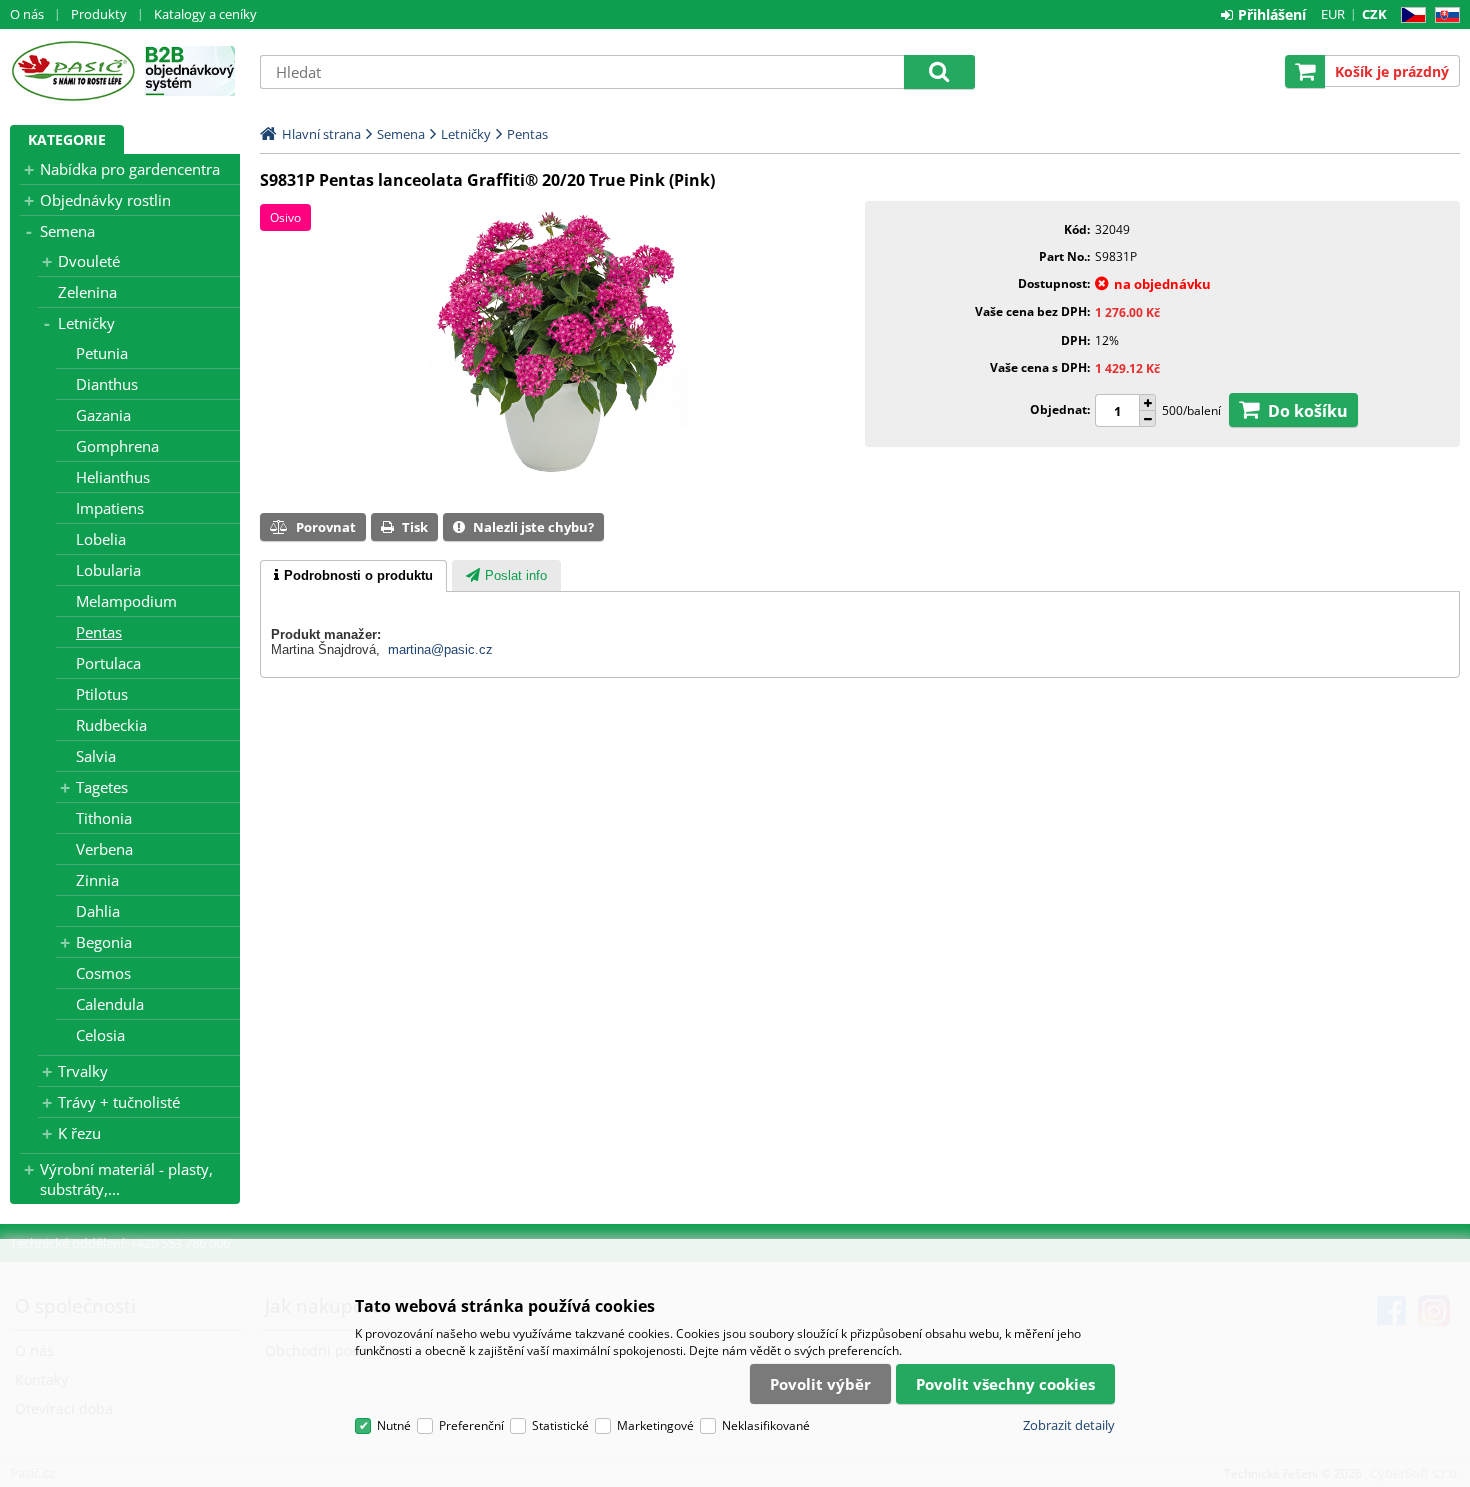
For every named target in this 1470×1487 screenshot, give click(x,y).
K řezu (79, 1133)
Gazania (103, 415)
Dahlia (98, 911)
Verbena (104, 849)
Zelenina (87, 292)
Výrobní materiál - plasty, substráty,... (126, 1179)
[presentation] (353, 576)
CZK (1374, 14)
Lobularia (108, 570)
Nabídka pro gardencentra (130, 169)
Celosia (100, 1035)
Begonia (104, 942)
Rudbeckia (111, 725)
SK (1443, 15)
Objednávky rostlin (105, 200)
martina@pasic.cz (440, 649)
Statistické (560, 1425)
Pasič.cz (72, 71)
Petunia (102, 353)
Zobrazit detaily (1069, 1425)
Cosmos (103, 973)
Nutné (394, 1425)
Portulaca (108, 663)
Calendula (110, 1004)
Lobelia (101, 539)
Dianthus (107, 384)
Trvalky (83, 1071)
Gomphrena (117, 446)
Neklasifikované (766, 1425)
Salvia (96, 756)
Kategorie (67, 139)
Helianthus (113, 477)
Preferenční (471, 1425)
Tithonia (104, 818)
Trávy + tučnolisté (119, 1102)
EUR (1333, 14)
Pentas (99, 632)
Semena (67, 231)
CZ (1409, 15)
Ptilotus (102, 694)
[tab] (353, 576)
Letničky (86, 323)
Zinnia (97, 880)
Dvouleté (89, 261)
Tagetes (102, 787)
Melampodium (126, 601)
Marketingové (655, 1425)
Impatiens (110, 508)
